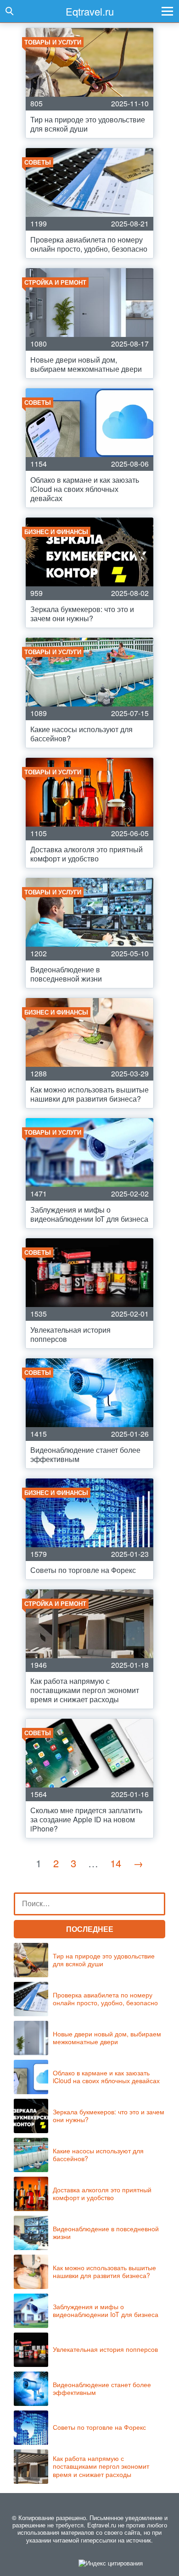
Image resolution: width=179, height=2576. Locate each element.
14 (116, 1863)
